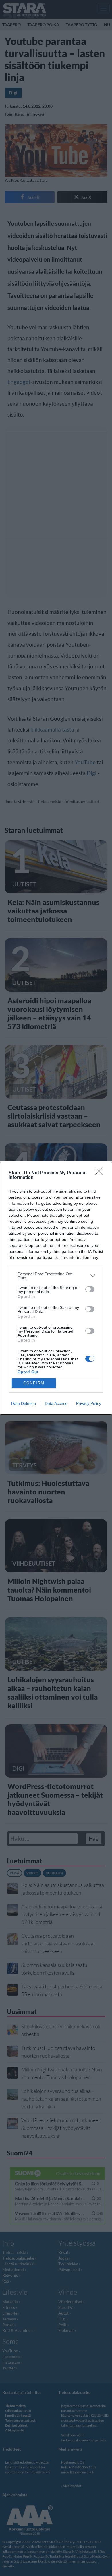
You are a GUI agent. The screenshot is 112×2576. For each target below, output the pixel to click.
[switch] (90, 1289)
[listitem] (56, 1276)
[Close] (101, 1173)
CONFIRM (34, 1383)
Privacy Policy (89, 1403)
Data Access (56, 1403)
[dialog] (56, 1288)
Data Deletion (24, 1403)
